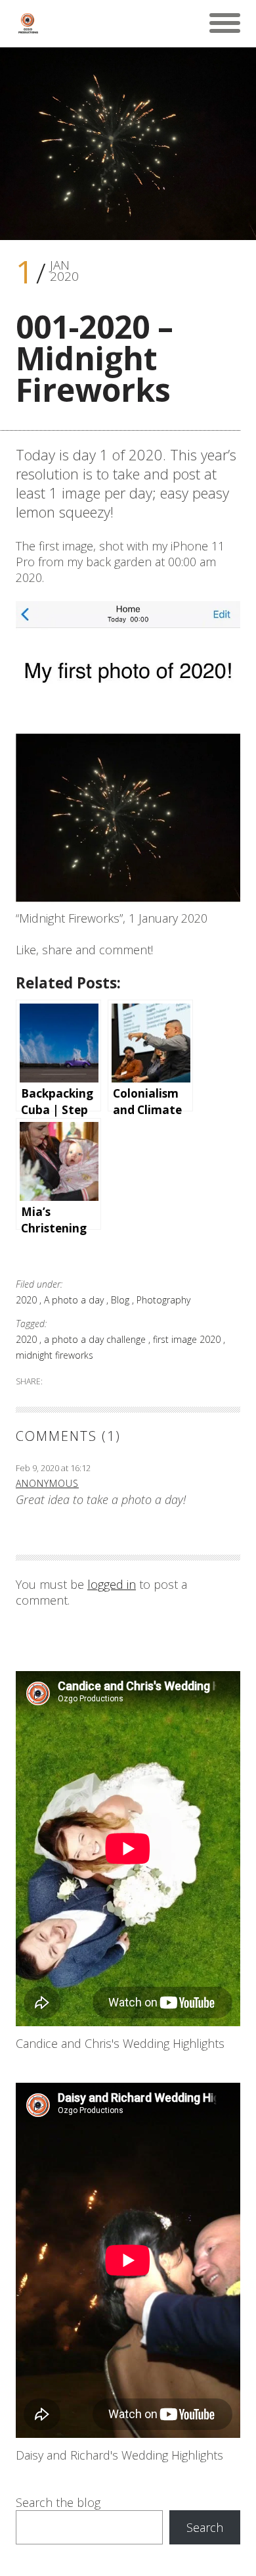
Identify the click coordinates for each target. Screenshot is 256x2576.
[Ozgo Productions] (28, 23)
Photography (163, 1300)
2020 (28, 1300)
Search (205, 2527)
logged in (112, 1584)
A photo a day (75, 1300)
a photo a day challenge (96, 1339)
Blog (121, 1300)
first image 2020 (188, 1339)
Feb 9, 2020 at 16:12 (53, 1468)
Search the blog (58, 2502)
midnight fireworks (54, 1355)
